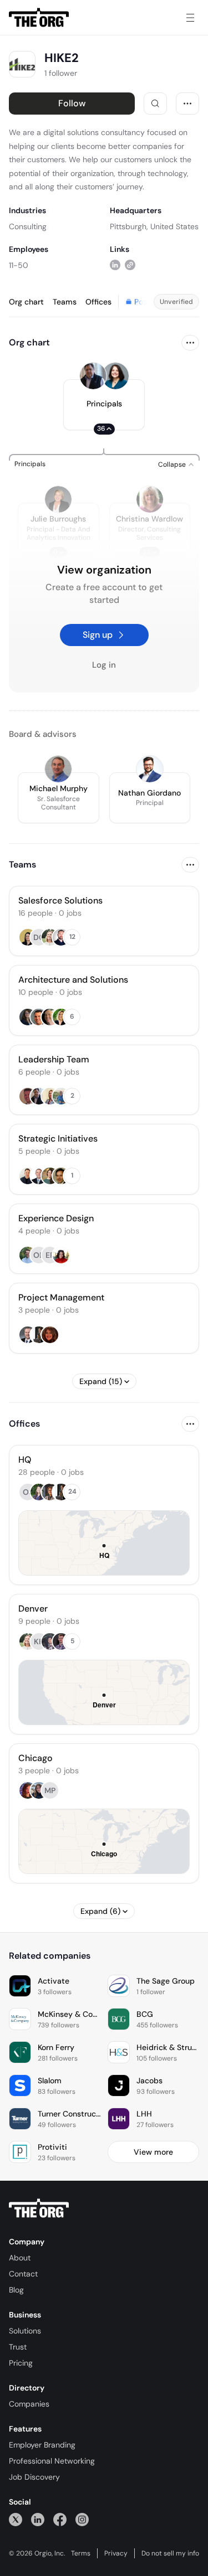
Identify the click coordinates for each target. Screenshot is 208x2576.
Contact (23, 2274)
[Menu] (190, 18)
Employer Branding (42, 2445)
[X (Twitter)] (16, 2519)
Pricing (21, 2363)
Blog (16, 2290)
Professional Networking (52, 2461)
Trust (18, 2347)
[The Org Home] (39, 18)
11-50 (19, 265)
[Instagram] (82, 2519)
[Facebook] (60, 2519)
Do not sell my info (170, 2553)
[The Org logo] (39, 2208)
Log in (104, 665)
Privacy (116, 2553)
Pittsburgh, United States (154, 226)
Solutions (25, 2331)
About (20, 2258)
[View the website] (130, 265)
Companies (29, 2404)
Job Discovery (34, 2477)
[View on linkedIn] (115, 265)
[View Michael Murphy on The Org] (58, 769)
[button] (104, 405)
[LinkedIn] (38, 2519)
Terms (81, 2553)
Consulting (28, 226)
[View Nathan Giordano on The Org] (150, 769)
